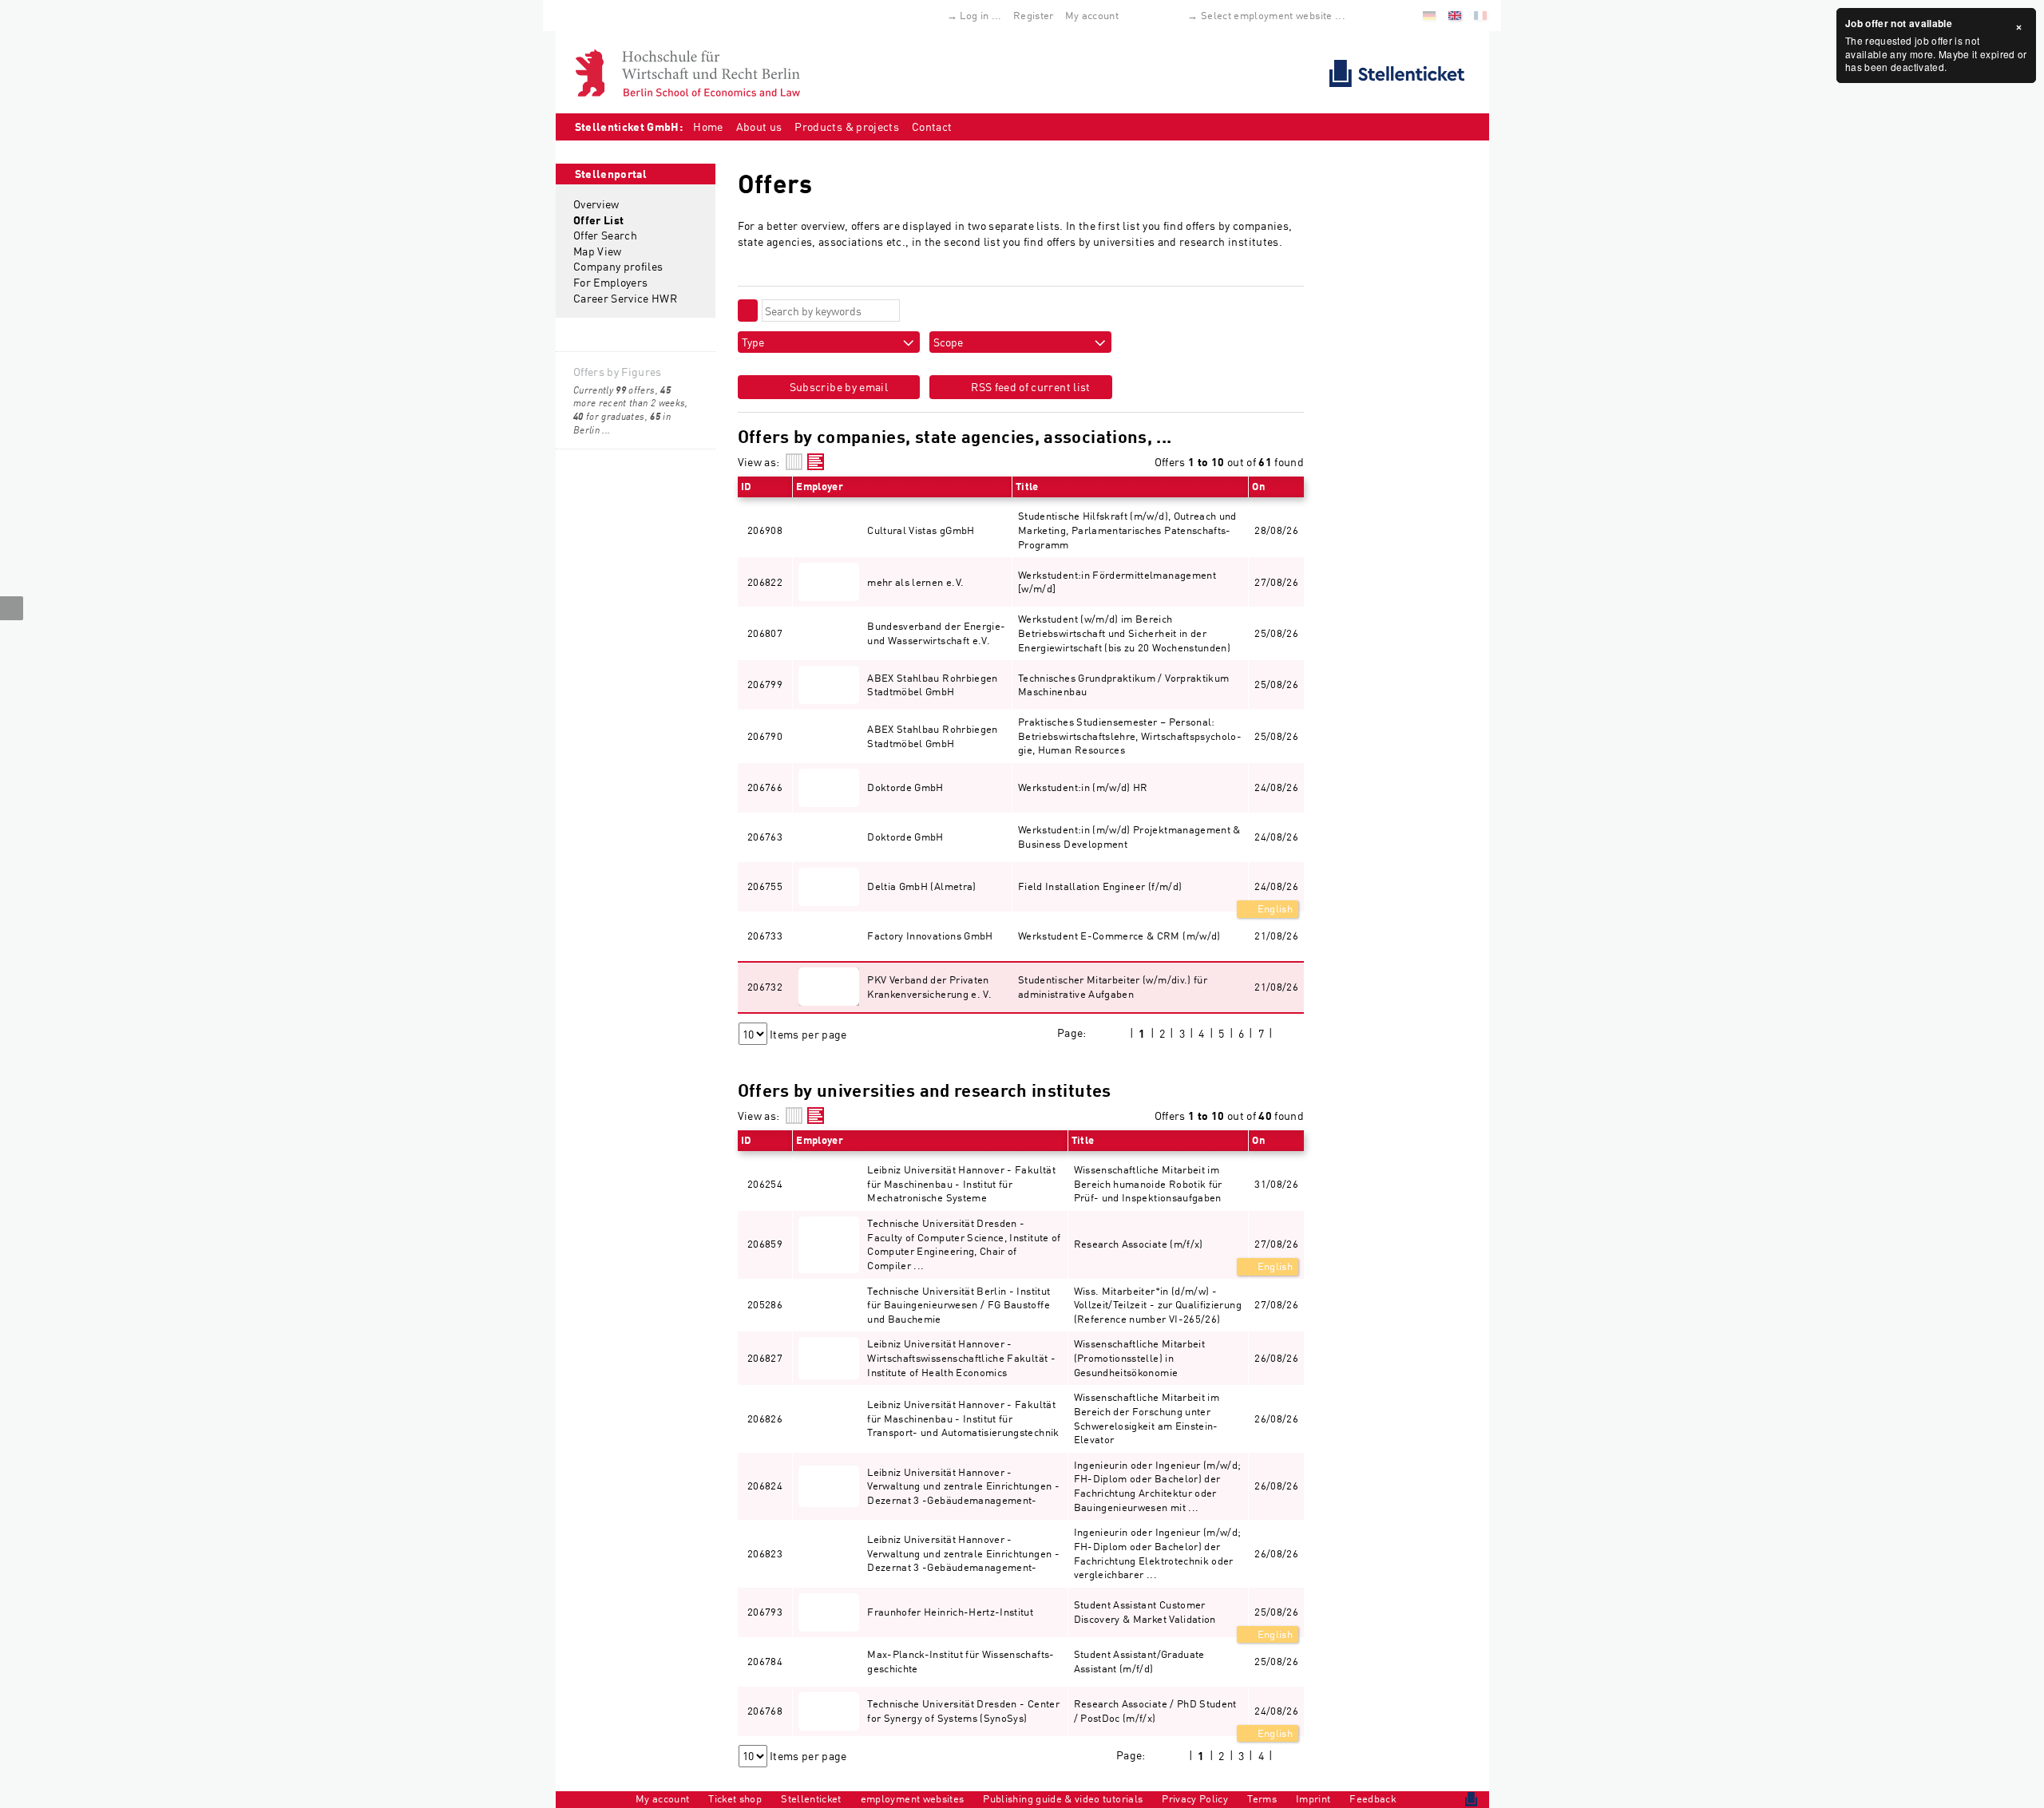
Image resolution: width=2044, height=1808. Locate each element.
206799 (765, 684)
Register (1034, 15)
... (606, 430)
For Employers (611, 282)
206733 (765, 936)
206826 (765, 1418)
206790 (765, 736)
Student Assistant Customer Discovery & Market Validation (1145, 1612)
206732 (765, 987)
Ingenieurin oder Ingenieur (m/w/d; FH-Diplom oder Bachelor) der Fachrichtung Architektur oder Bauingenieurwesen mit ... (1158, 1486)
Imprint (1313, 1798)
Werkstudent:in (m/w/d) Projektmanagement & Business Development (1129, 837)
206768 (765, 1711)
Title (1027, 486)
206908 (765, 530)
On (1258, 486)
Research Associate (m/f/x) (1139, 1244)
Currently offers (614, 390)
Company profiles (618, 266)
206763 (765, 837)
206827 (765, 1358)
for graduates (609, 416)
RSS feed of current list (1030, 387)
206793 (765, 1612)
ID (747, 486)
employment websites (913, 1798)
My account (1092, 15)
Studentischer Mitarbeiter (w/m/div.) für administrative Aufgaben (1113, 987)
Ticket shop (735, 1798)
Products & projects (847, 127)
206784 (765, 1661)
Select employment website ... (1273, 15)
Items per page (808, 1034)
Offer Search (605, 235)
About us (759, 127)
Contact (932, 127)
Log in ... (981, 15)
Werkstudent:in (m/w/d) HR (1083, 787)
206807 (765, 633)
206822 (765, 582)
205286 (765, 1304)
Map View (598, 251)
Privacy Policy (1195, 1798)
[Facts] (794, 462)
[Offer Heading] (816, 462)
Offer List (599, 220)
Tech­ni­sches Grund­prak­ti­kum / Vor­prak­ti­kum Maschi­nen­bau (1123, 685)
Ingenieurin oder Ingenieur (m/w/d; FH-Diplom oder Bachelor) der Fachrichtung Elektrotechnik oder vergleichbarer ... (1158, 1553)
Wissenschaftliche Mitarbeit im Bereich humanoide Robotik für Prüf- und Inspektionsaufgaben (1148, 1183)
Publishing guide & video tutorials (1063, 1798)
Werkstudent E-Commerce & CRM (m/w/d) (1119, 936)
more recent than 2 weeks (629, 397)
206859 (765, 1244)
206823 (765, 1553)
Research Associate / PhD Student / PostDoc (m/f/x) (1155, 1711)
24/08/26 (1276, 886)
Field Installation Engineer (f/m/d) (1100, 886)
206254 (765, 1184)
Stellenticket (811, 1798)
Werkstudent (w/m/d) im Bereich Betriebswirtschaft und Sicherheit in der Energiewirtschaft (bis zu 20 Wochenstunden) (1124, 633)
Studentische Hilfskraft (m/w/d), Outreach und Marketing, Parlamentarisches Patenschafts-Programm (1127, 530)
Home (708, 127)
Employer (820, 486)
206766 (765, 787)
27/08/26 (1276, 1244)
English (1274, 908)
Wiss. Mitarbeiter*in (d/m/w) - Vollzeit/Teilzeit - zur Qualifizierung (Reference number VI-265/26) (1158, 1305)
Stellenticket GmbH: (629, 127)
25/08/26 (1276, 1612)
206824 (765, 1486)
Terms (1262, 1798)
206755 (765, 886)
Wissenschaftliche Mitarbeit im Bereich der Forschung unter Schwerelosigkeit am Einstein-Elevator (1147, 1418)
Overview (596, 204)
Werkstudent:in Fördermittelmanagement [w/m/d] (1117, 582)
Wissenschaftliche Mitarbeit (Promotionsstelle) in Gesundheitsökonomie (1139, 1357)
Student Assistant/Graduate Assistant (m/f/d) (1139, 1661)
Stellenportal (611, 174)
